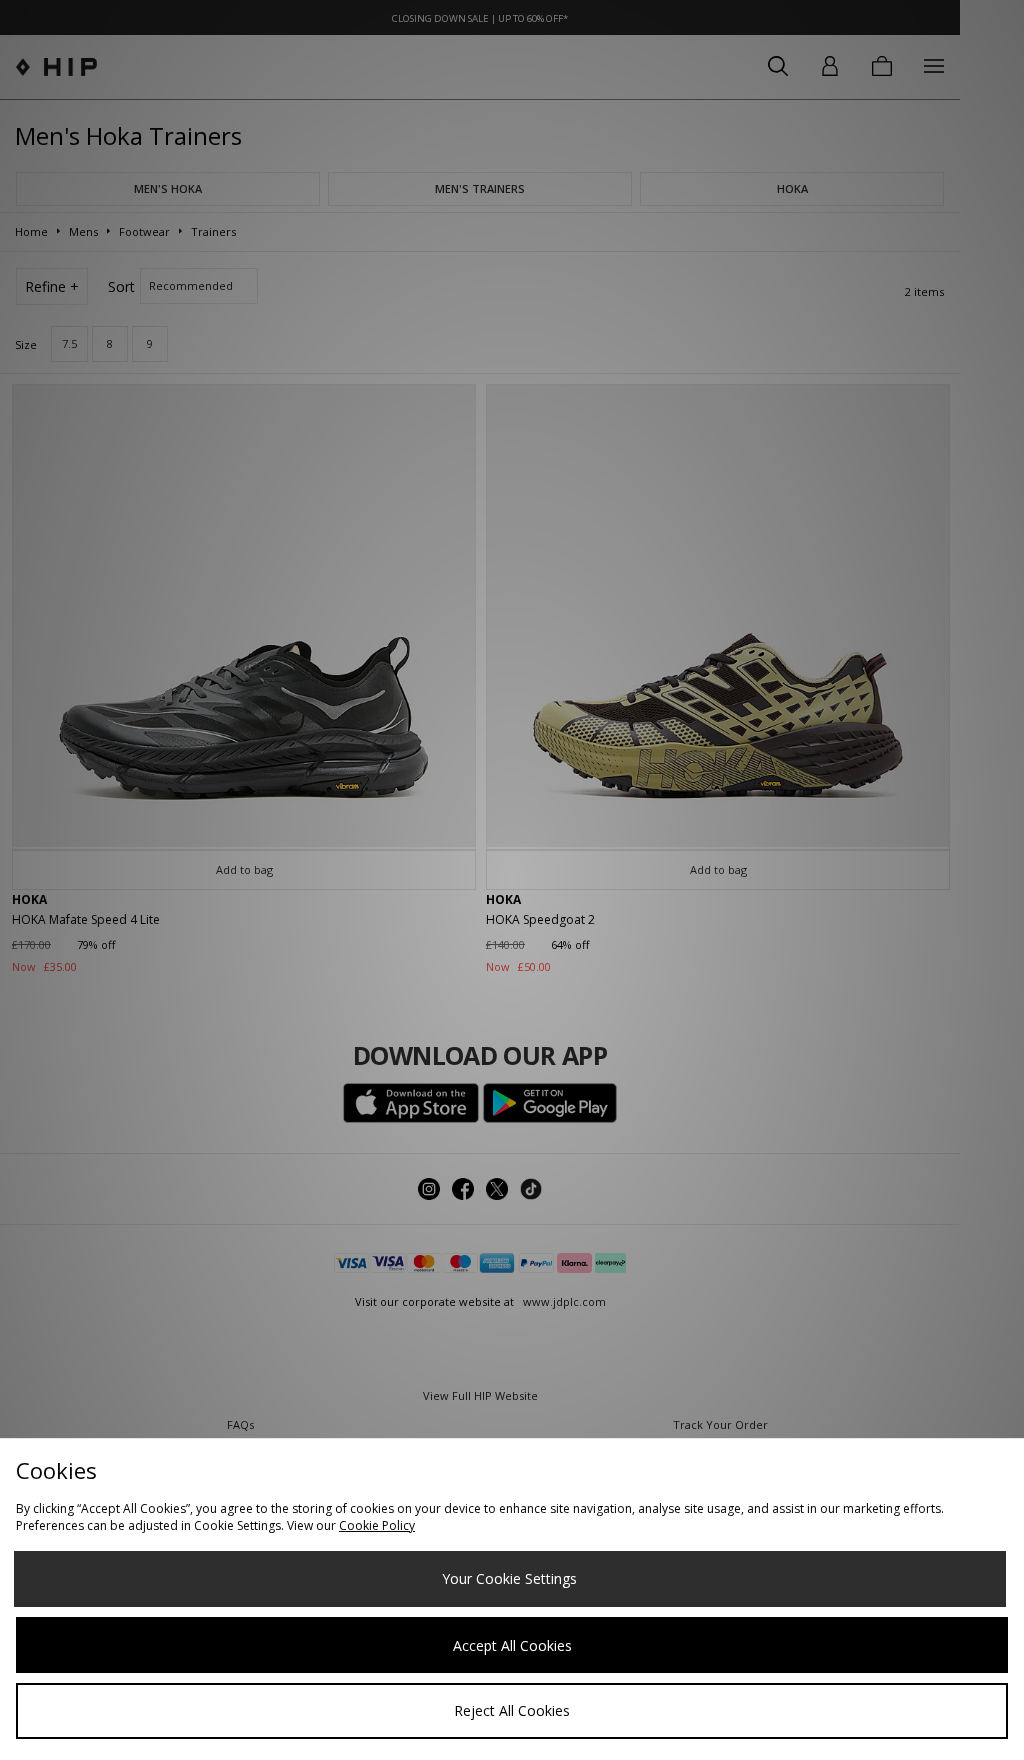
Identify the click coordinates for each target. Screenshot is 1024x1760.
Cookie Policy (377, 1525)
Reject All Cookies (512, 1710)
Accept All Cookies (512, 1645)
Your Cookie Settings (509, 1578)
